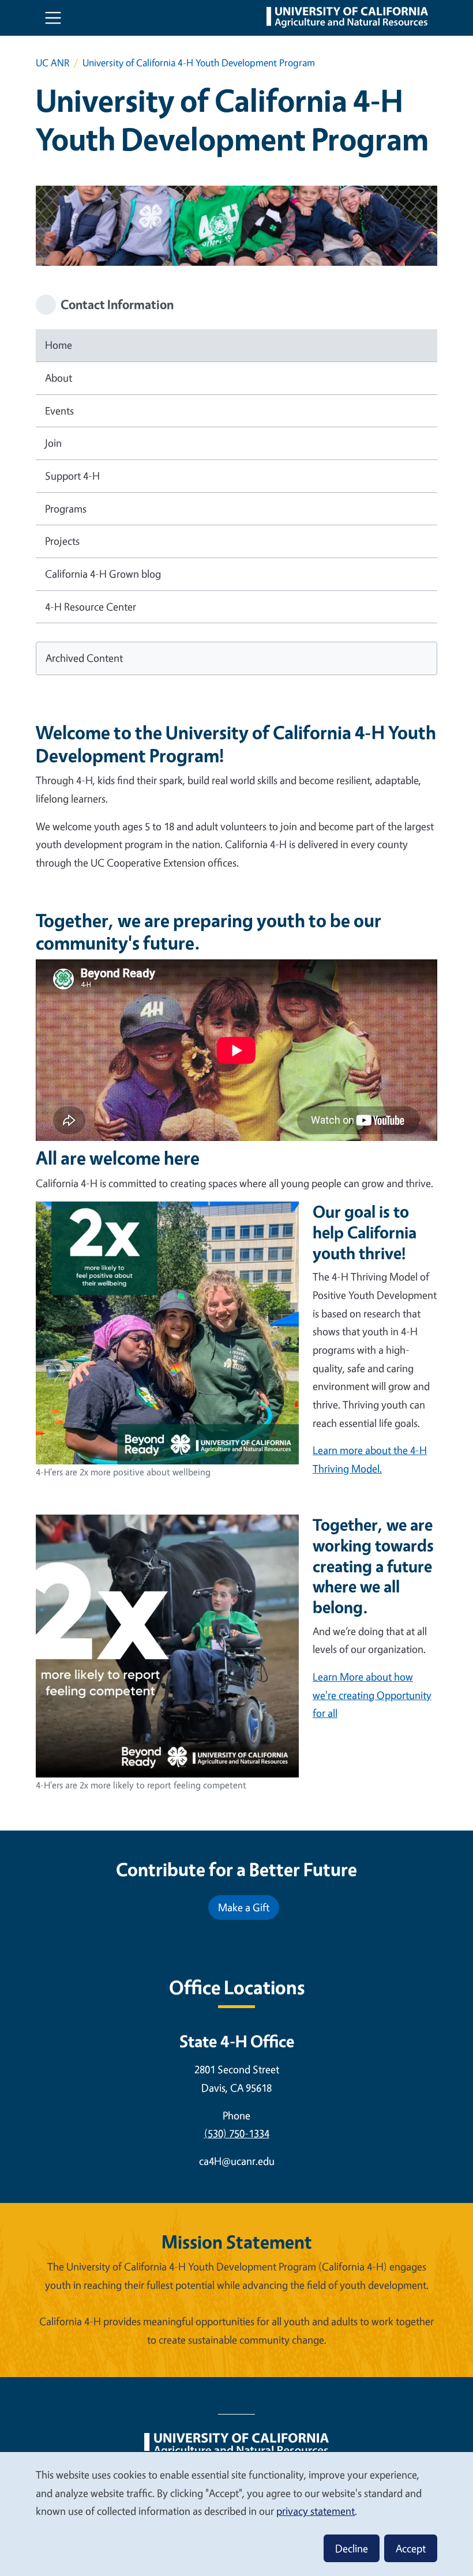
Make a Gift (244, 1907)
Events (59, 410)
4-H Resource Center (91, 607)
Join (53, 443)
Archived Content (84, 658)
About (59, 378)
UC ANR (52, 63)
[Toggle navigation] (53, 18)
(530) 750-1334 (237, 2133)
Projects (62, 541)
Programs (66, 509)
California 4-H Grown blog (103, 574)
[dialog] (236, 2513)
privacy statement (316, 2511)
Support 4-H (72, 476)
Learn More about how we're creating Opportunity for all (372, 1695)
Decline (352, 2548)
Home (59, 345)
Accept (411, 2548)
